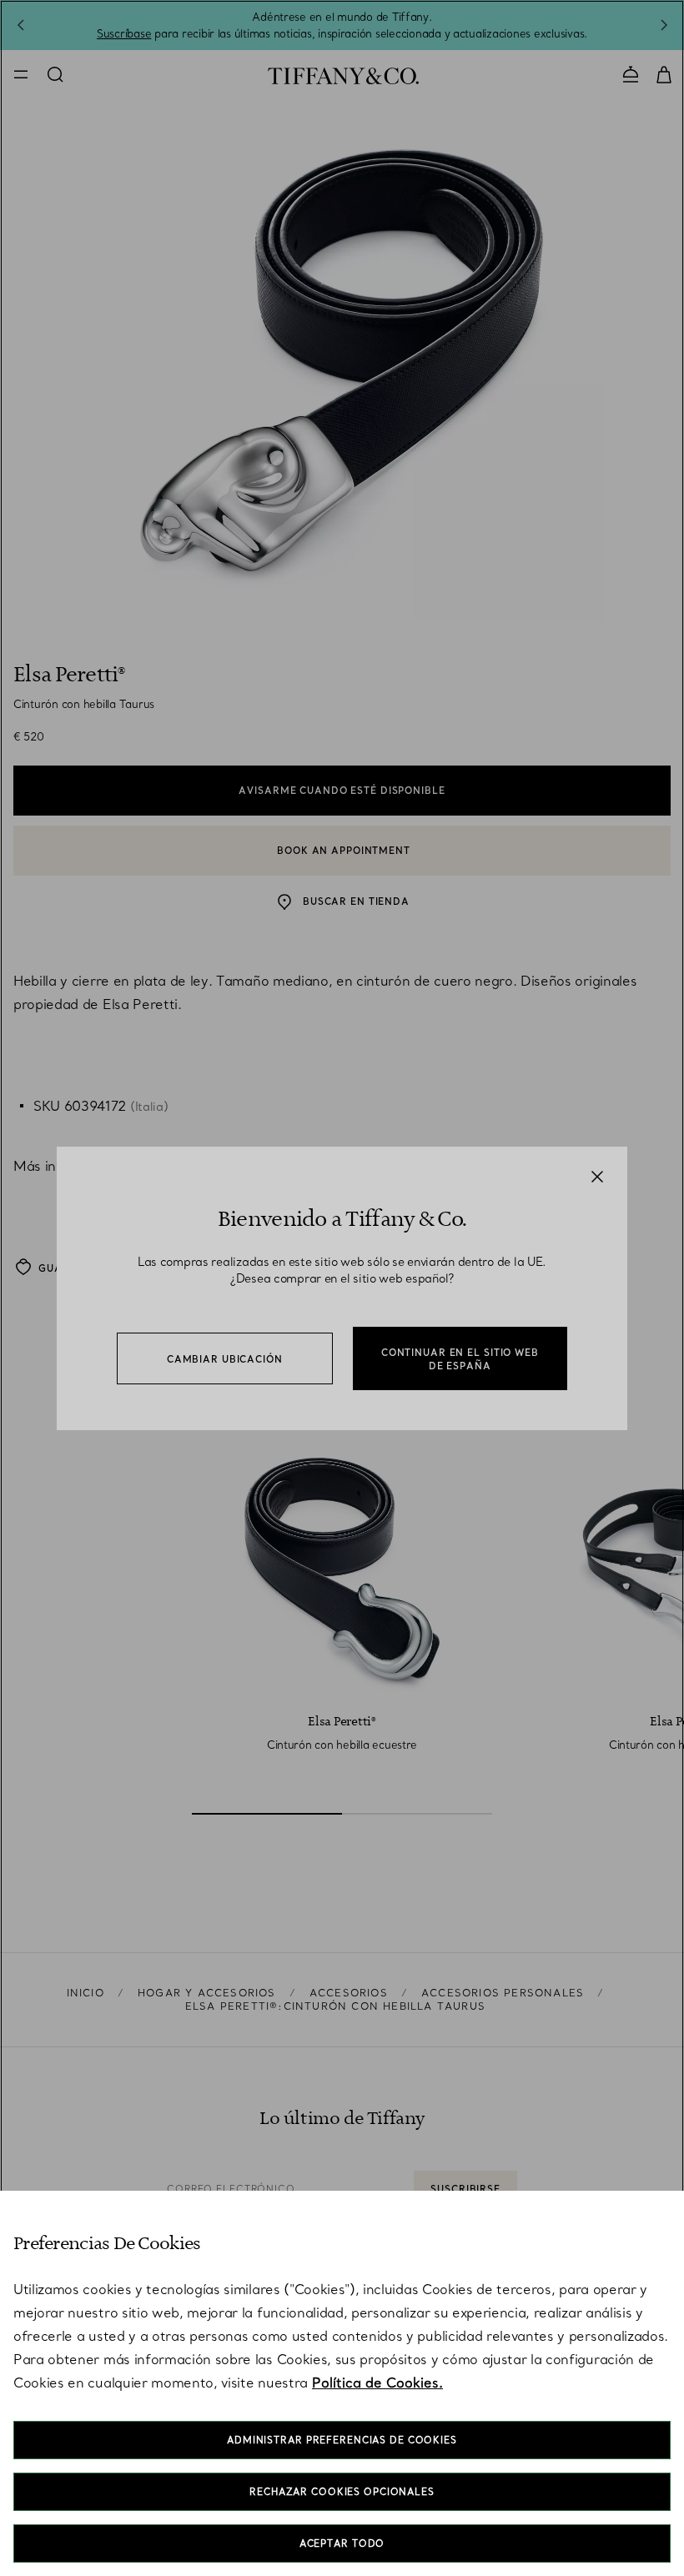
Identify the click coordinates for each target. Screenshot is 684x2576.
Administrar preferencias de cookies (342, 2440)
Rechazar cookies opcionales (342, 2492)
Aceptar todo (342, 2543)
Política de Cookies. (377, 2383)
